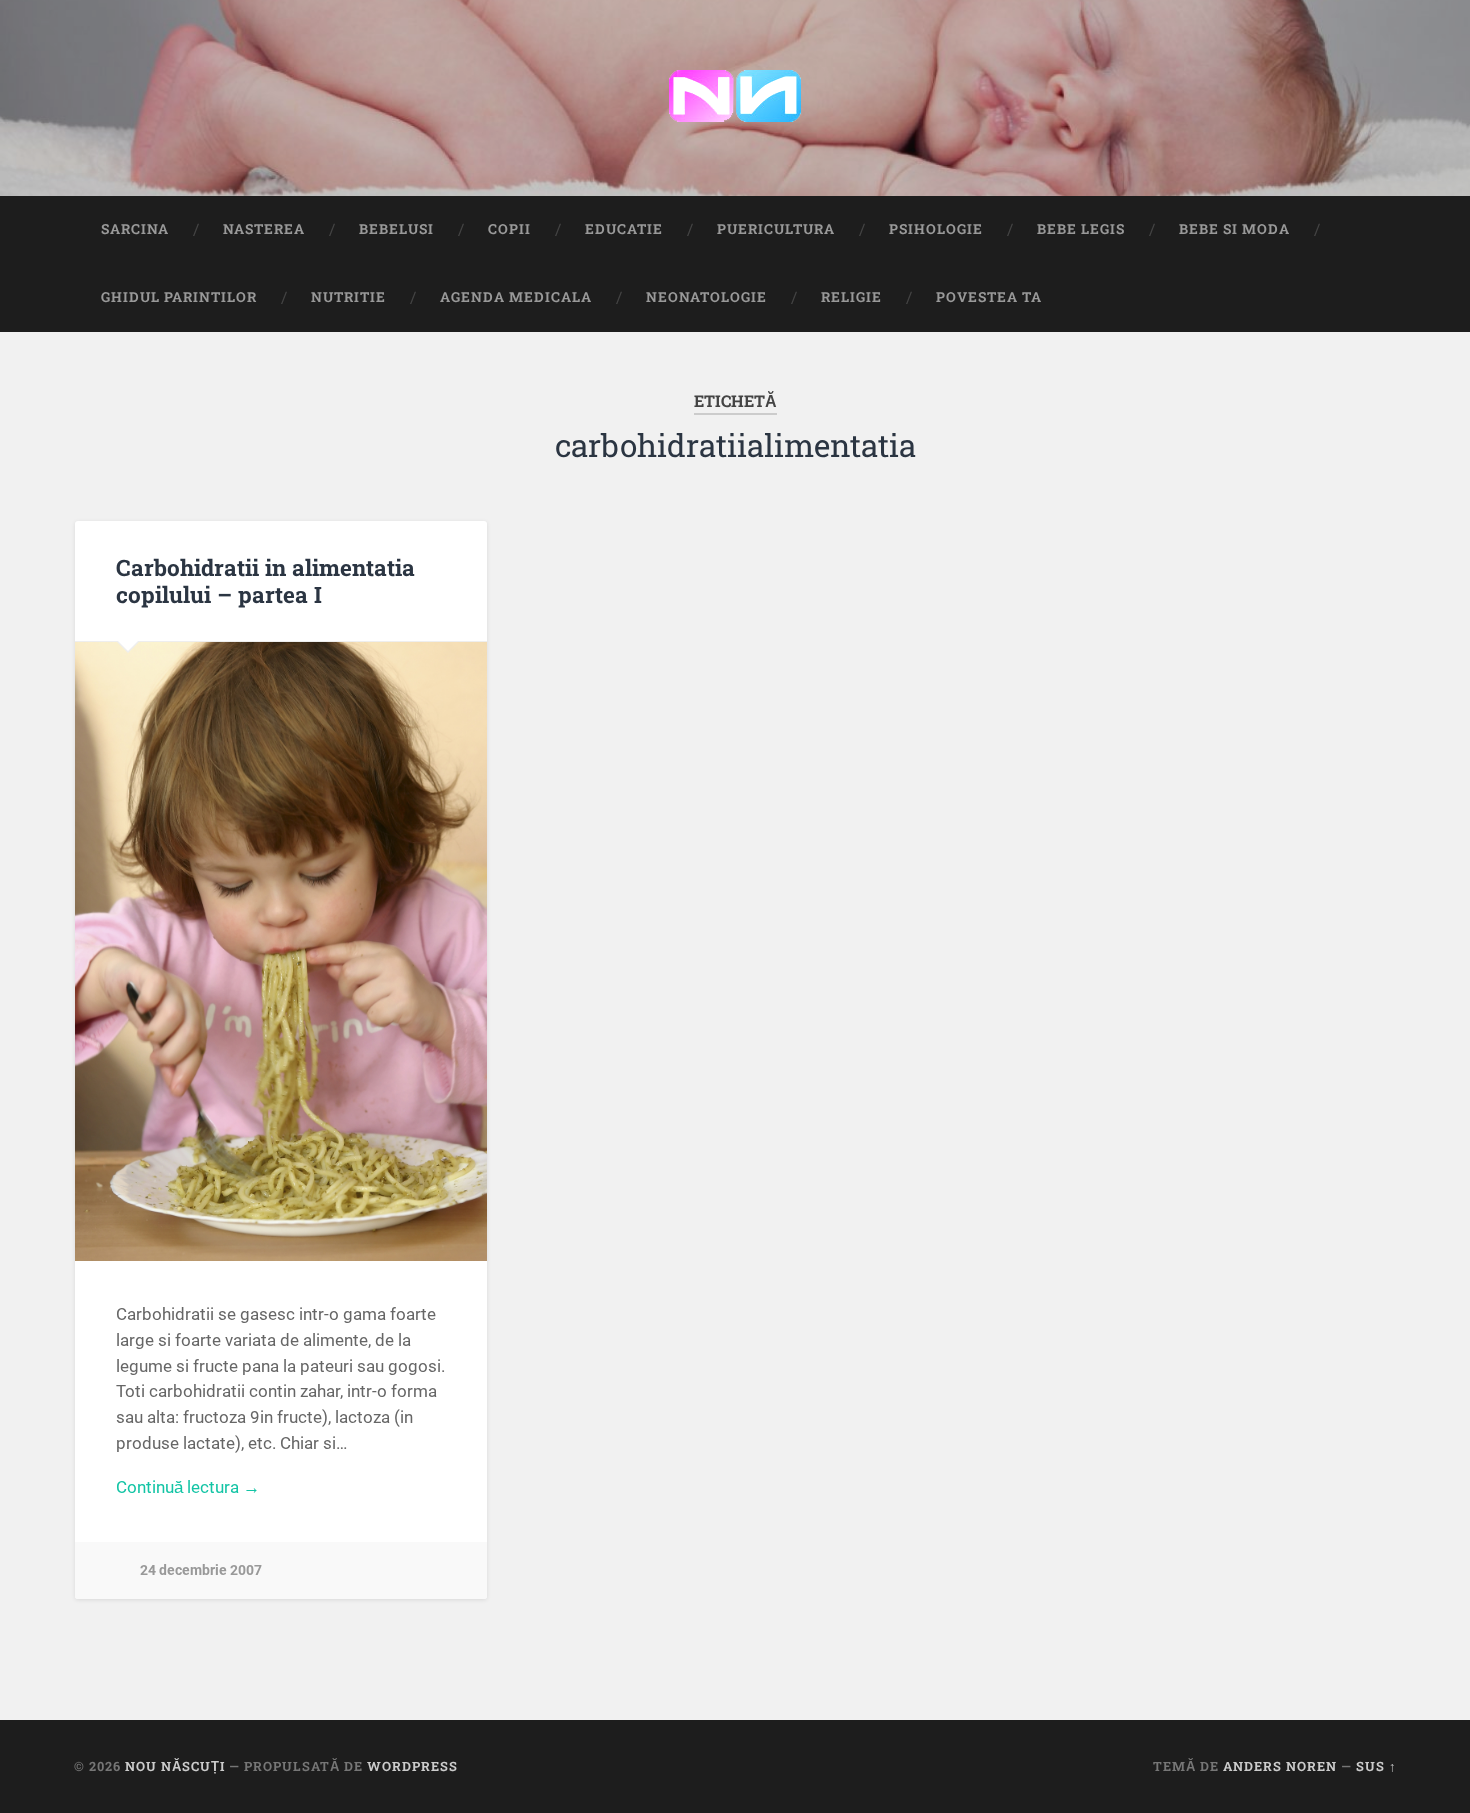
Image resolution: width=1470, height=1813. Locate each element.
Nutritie (348, 297)
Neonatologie (706, 297)
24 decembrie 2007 (201, 1570)
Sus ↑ (1376, 1766)
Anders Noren (1280, 1766)
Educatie (624, 229)
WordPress (412, 1766)
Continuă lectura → (188, 1487)
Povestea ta (989, 297)
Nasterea (264, 229)
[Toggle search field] (1363, 298)
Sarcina (135, 229)
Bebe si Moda (1234, 229)
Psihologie (936, 229)
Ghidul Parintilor (179, 297)
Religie (851, 297)
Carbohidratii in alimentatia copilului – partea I (265, 580)
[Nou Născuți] (735, 98)
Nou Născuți (175, 1766)
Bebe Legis (1081, 229)
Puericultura (776, 229)
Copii (509, 229)
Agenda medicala (516, 297)
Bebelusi (396, 229)
